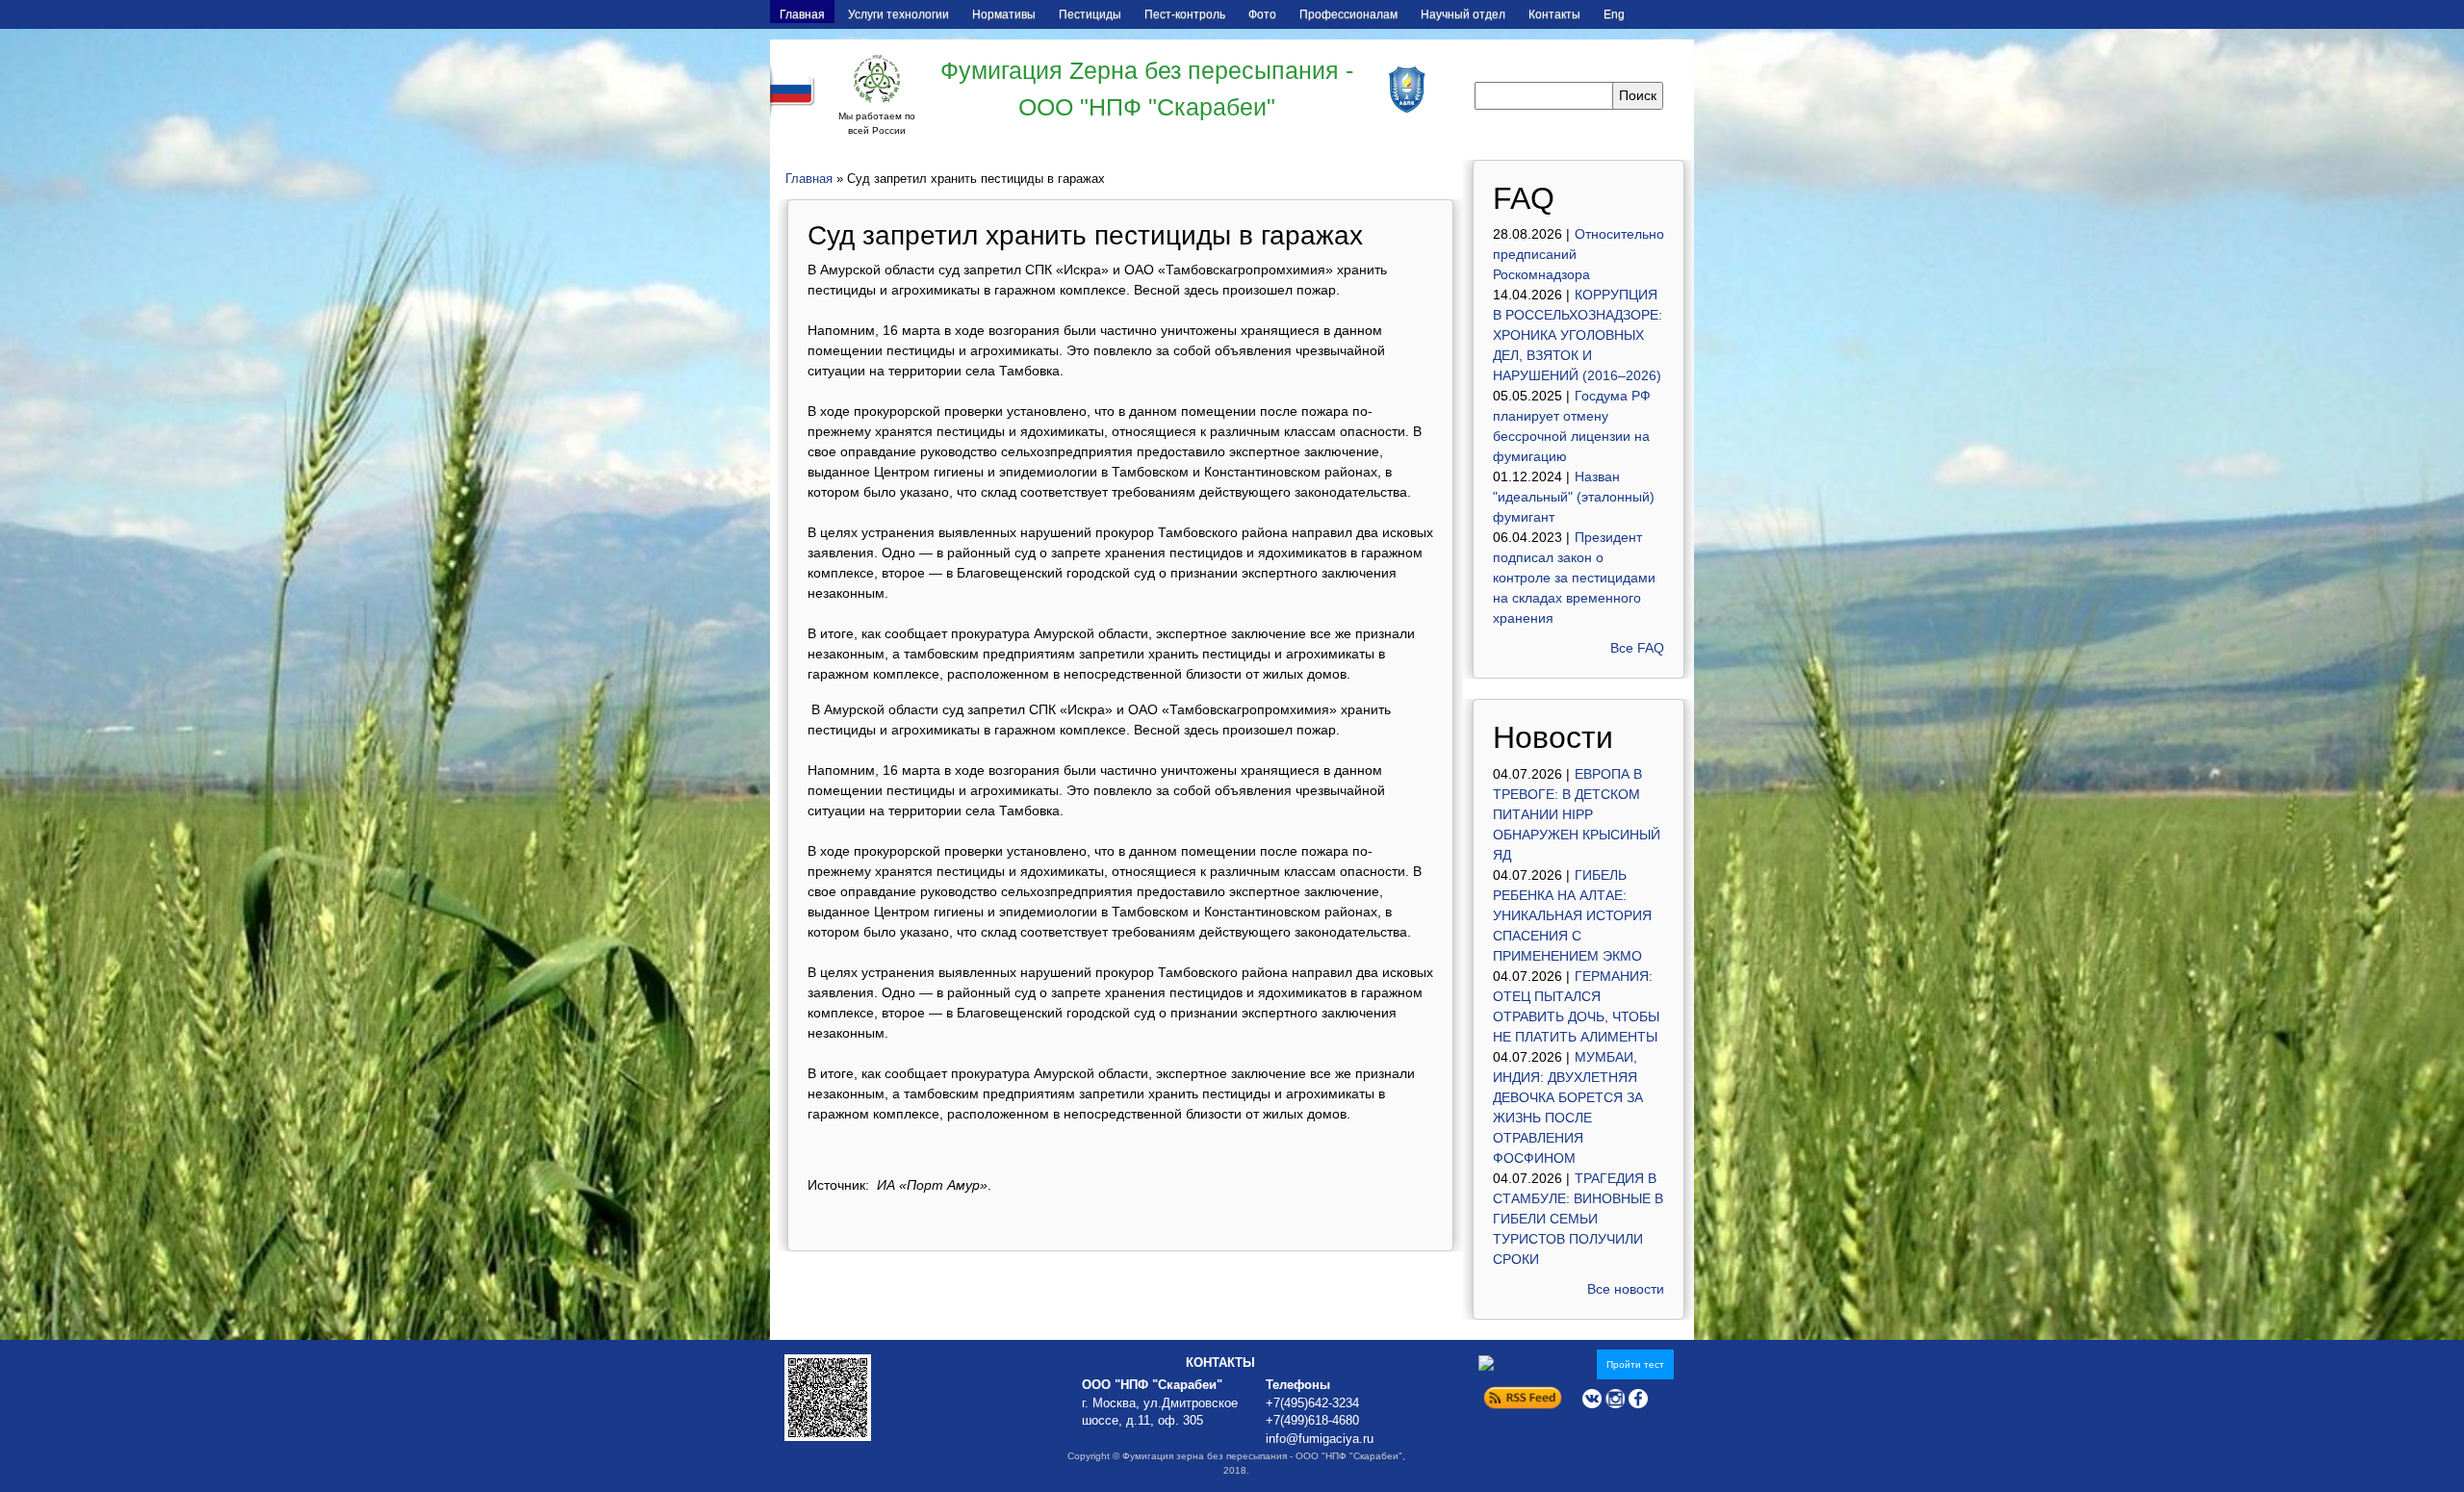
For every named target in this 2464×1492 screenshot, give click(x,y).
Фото (1262, 14)
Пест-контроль (1185, 14)
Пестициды (1090, 14)
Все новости (1626, 1289)
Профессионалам (1348, 14)
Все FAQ (1637, 648)
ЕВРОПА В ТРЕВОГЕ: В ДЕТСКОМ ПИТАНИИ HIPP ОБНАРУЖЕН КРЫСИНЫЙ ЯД (1577, 814)
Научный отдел (1463, 14)
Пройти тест (1635, 1364)
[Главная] (877, 79)
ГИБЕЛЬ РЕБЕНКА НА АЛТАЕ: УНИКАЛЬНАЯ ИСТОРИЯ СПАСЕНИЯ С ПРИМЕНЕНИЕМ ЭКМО (1572, 915)
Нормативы (1004, 14)
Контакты (1554, 14)
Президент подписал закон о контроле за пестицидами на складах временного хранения (1574, 578)
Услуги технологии (898, 14)
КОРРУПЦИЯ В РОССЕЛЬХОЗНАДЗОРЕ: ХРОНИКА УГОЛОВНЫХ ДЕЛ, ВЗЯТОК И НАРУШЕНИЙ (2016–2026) (1578, 335)
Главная (802, 14)
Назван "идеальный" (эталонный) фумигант (1574, 497)
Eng (1614, 14)
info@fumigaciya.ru (1320, 1439)
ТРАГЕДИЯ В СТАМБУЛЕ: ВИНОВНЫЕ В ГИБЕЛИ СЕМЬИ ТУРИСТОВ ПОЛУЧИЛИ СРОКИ (1578, 1219)
